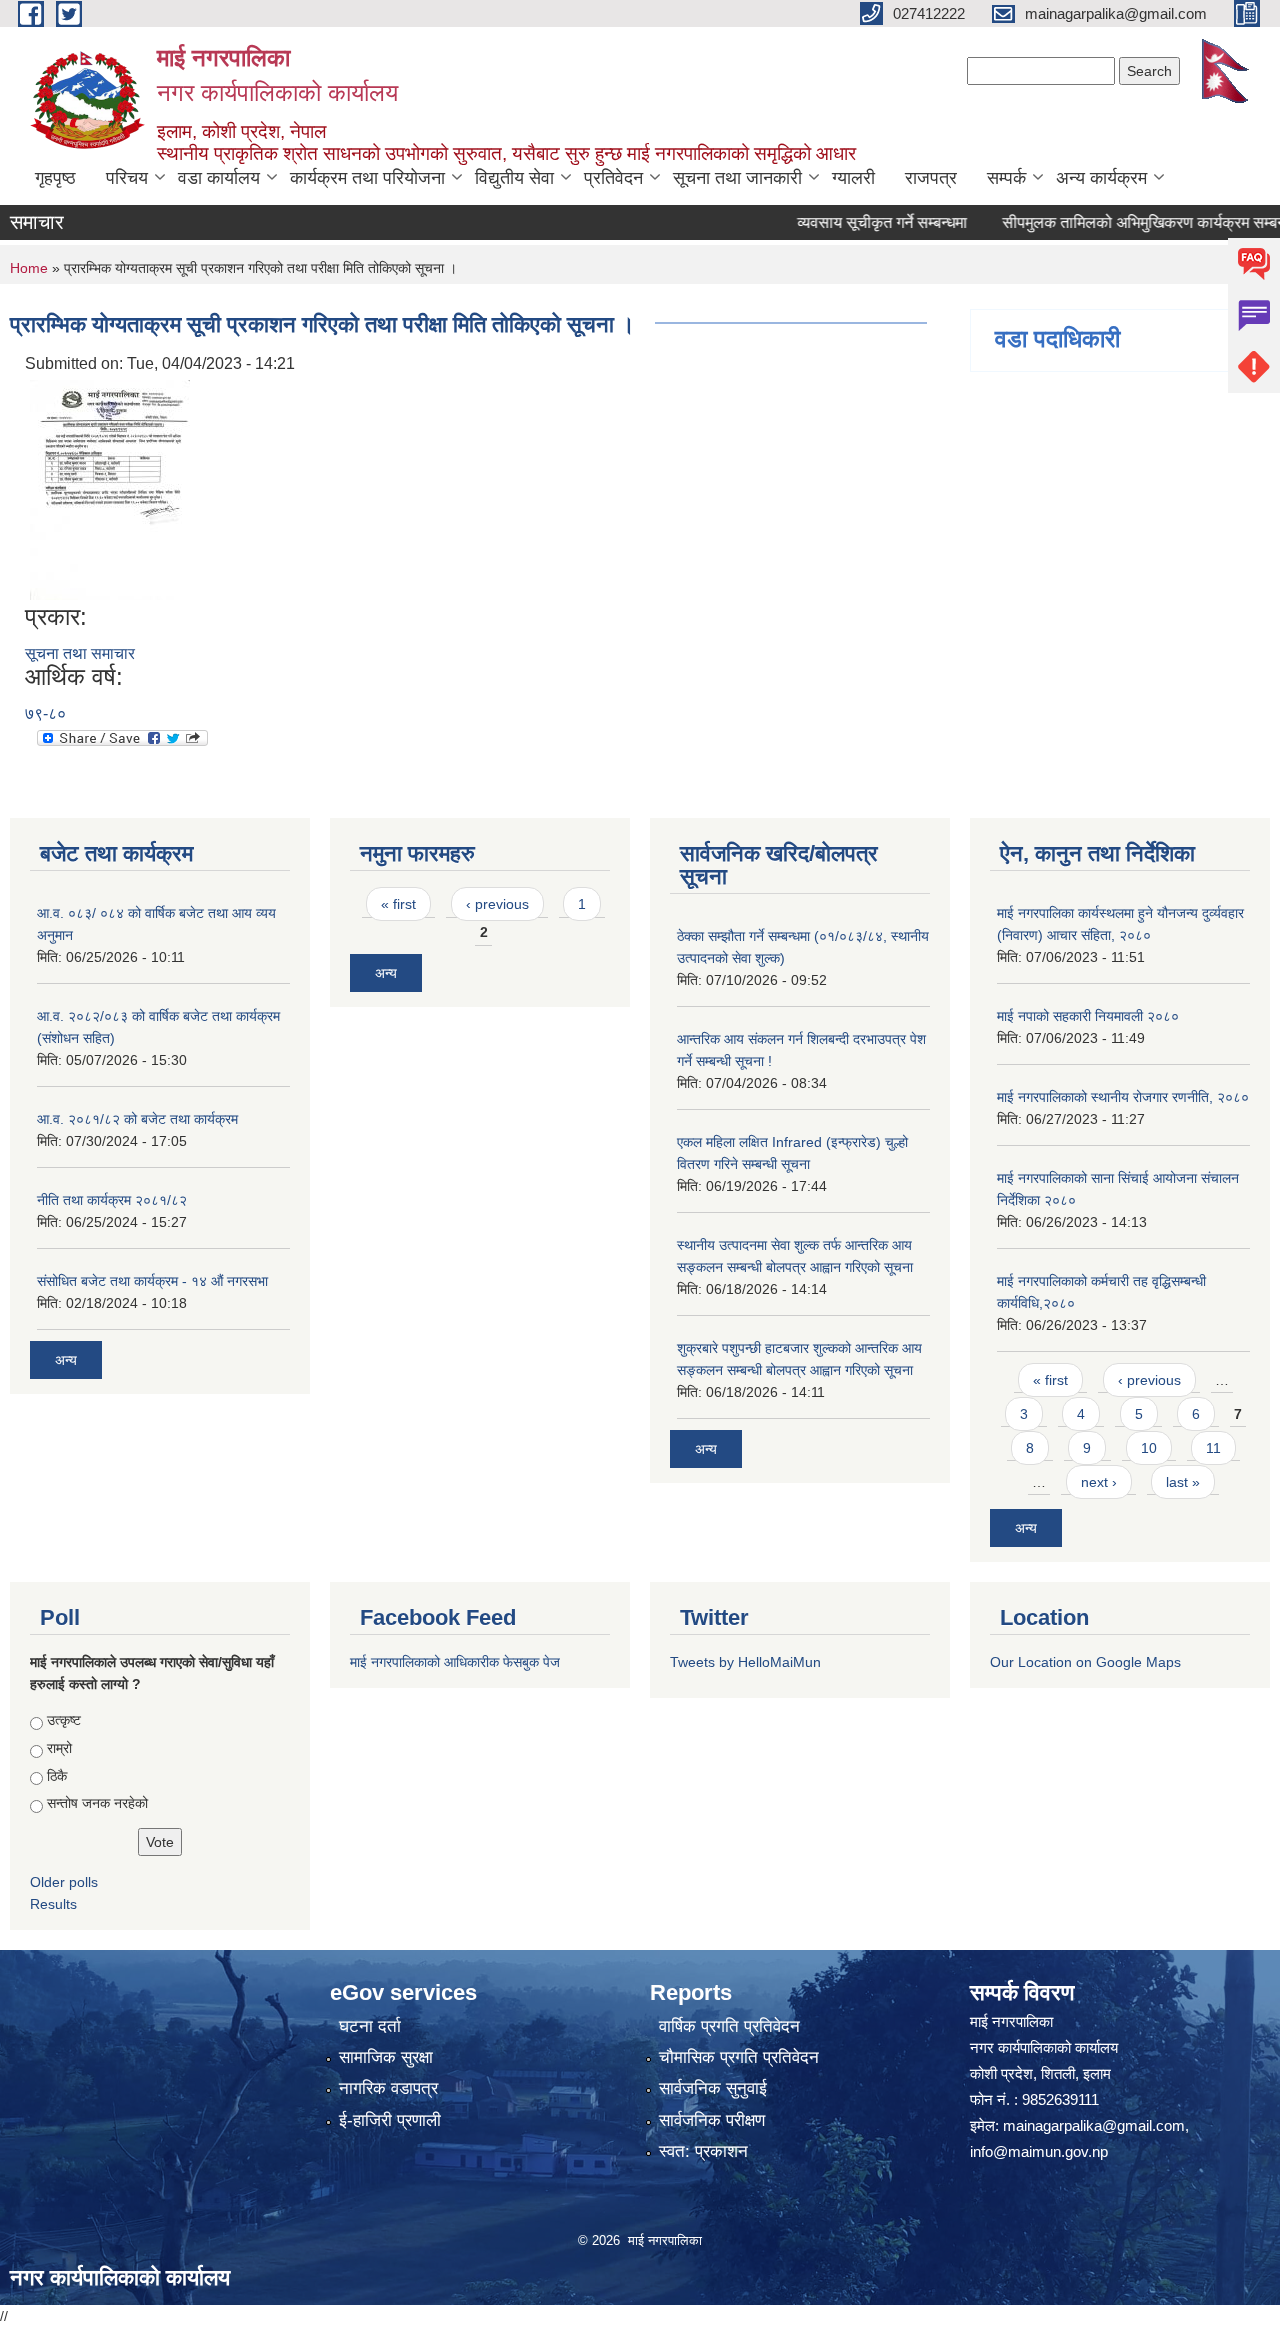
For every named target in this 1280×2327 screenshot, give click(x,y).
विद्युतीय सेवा (514, 178)
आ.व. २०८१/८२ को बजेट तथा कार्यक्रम (137, 1119)
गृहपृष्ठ (55, 178)
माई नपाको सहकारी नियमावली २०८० (1088, 1016)
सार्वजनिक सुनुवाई (713, 2088)
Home (29, 268)
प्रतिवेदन (613, 178)
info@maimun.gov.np (1039, 2151)
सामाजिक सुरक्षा (386, 2057)
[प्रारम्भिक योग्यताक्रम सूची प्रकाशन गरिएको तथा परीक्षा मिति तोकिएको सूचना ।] (110, 489)
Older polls (64, 1882)
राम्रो (59, 1748)
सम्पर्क (1006, 178)
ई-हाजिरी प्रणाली (390, 2120)
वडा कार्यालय (219, 178)
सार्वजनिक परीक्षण (712, 2120)
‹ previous (497, 904)
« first (398, 904)
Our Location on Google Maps (1085, 1662)
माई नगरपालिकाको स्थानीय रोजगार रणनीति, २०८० (1123, 1097)
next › (1099, 1482)
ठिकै (57, 1776)
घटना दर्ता (370, 2026)
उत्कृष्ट (64, 1720)
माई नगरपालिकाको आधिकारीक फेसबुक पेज (455, 1662)
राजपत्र (931, 178)
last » (1183, 1482)
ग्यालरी (853, 178)
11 (1213, 1448)
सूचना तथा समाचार (80, 653)
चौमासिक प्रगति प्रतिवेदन (739, 2057)
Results (53, 1904)
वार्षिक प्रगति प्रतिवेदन (729, 2026)
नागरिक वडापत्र (388, 2088)
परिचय (127, 178)
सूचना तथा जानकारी (737, 178)
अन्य (66, 1360)
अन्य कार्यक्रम (1101, 178)
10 (1149, 1448)
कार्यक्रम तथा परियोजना (367, 178)
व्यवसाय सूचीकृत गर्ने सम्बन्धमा (848, 222)
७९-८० (45, 713)
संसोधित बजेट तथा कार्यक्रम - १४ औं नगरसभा (152, 1281)
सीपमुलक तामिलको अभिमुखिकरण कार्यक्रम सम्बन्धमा (1118, 222)
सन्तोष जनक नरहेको (97, 1803)
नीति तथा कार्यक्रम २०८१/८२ (112, 1200)
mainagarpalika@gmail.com (1094, 2125)
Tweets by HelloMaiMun (745, 1662)
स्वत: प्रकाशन (703, 2151)
